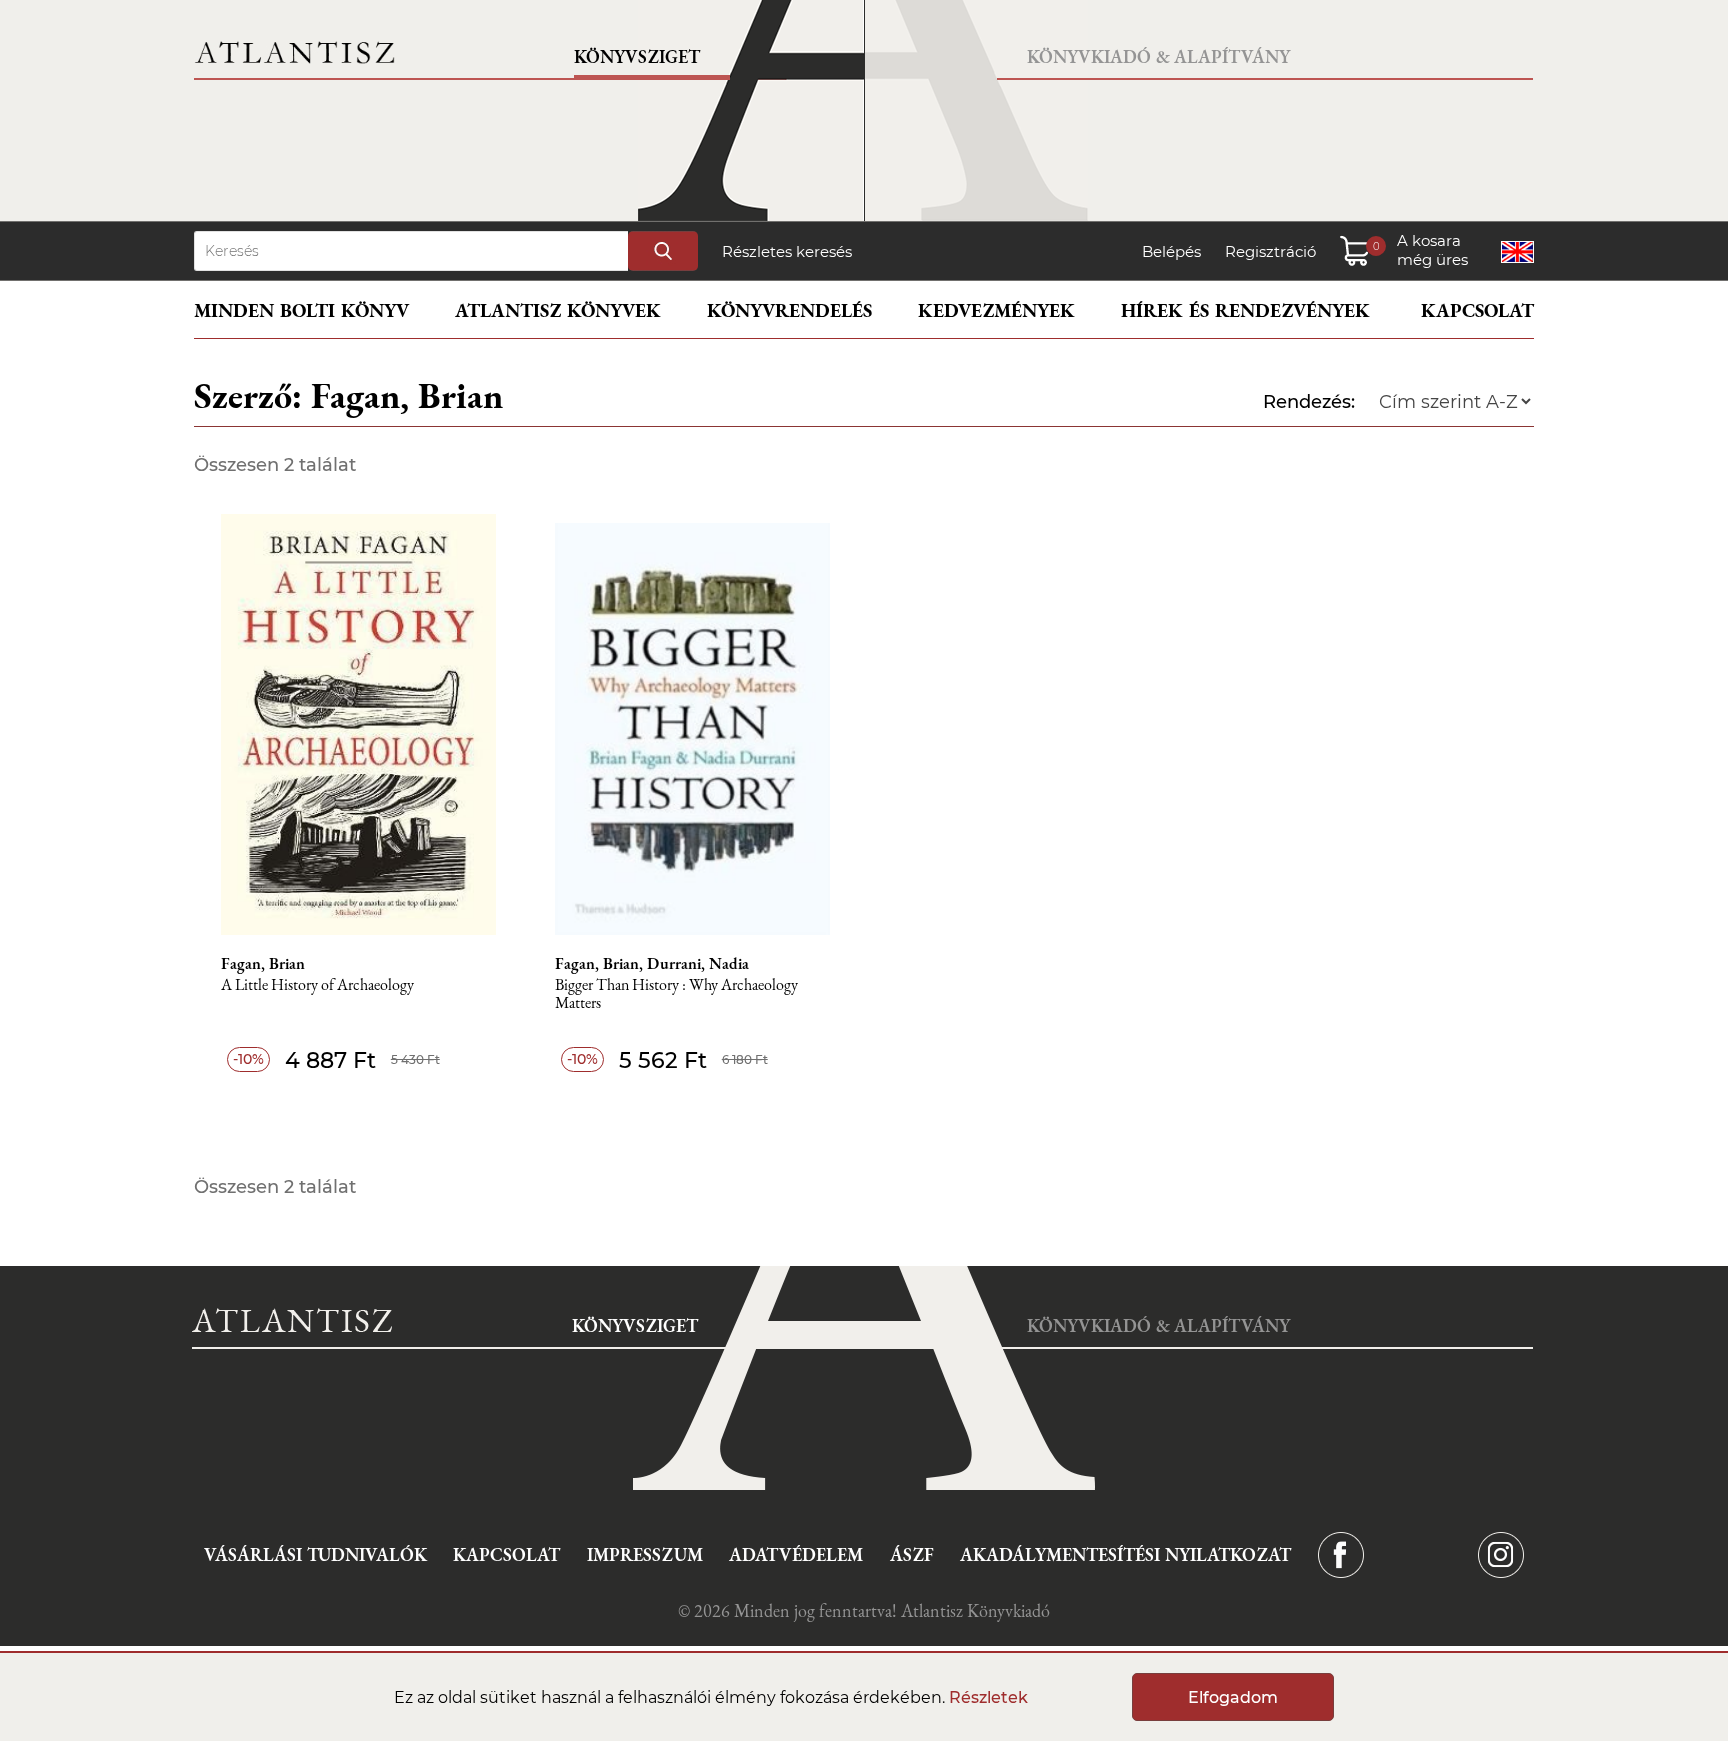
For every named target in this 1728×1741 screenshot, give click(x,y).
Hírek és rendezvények (1245, 310)
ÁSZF (912, 1554)
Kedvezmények (996, 310)
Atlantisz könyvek (558, 310)
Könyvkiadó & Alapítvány (1158, 56)
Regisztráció (1270, 251)
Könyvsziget (637, 56)
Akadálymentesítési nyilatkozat (1125, 1554)
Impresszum (645, 1554)
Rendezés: (1309, 402)
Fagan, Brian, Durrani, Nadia (652, 964)
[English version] (1517, 252)
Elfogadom (1233, 1697)
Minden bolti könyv (301, 310)
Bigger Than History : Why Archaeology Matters (676, 994)
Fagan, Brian (263, 964)
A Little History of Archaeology (317, 985)
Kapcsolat (1477, 310)
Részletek (988, 1697)
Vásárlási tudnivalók (315, 1554)
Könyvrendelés (789, 310)
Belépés (1171, 251)
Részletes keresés (787, 251)
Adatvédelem (796, 1554)
